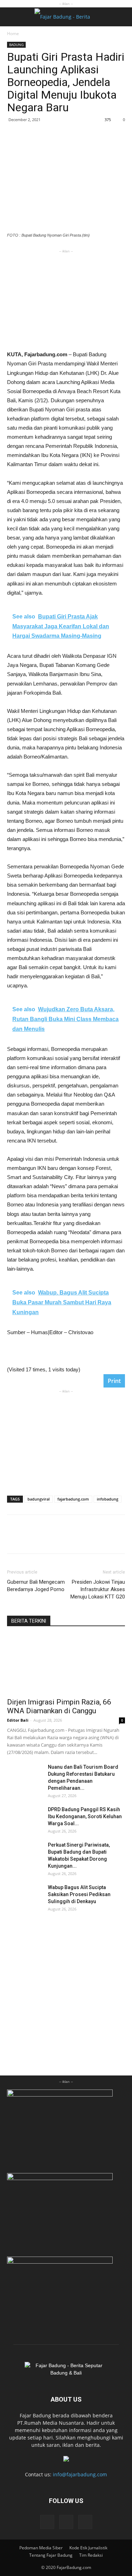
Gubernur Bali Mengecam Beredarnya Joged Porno (36, 1586)
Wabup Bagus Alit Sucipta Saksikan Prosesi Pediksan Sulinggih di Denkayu (79, 1894)
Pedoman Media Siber (41, 2548)
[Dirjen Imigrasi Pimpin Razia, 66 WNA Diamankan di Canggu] (66, 1664)
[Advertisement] (66, 299)
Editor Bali (18, 1720)
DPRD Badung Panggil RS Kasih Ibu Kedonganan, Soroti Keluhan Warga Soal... (85, 1816)
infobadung (108, 1499)
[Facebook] (47, 2522)
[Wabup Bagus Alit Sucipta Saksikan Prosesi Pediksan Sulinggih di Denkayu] (25, 1896)
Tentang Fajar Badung (51, 2555)
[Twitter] (85, 2522)
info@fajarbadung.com (80, 2474)
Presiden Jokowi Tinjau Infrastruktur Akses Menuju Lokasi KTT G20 (98, 1589)
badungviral (39, 1499)
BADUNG (16, 45)
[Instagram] (66, 2522)
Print (114, 1381)
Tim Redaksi (91, 2555)
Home (13, 34)
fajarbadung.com (73, 1499)
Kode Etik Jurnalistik (88, 2548)
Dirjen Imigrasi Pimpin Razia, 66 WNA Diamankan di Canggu (59, 1706)
